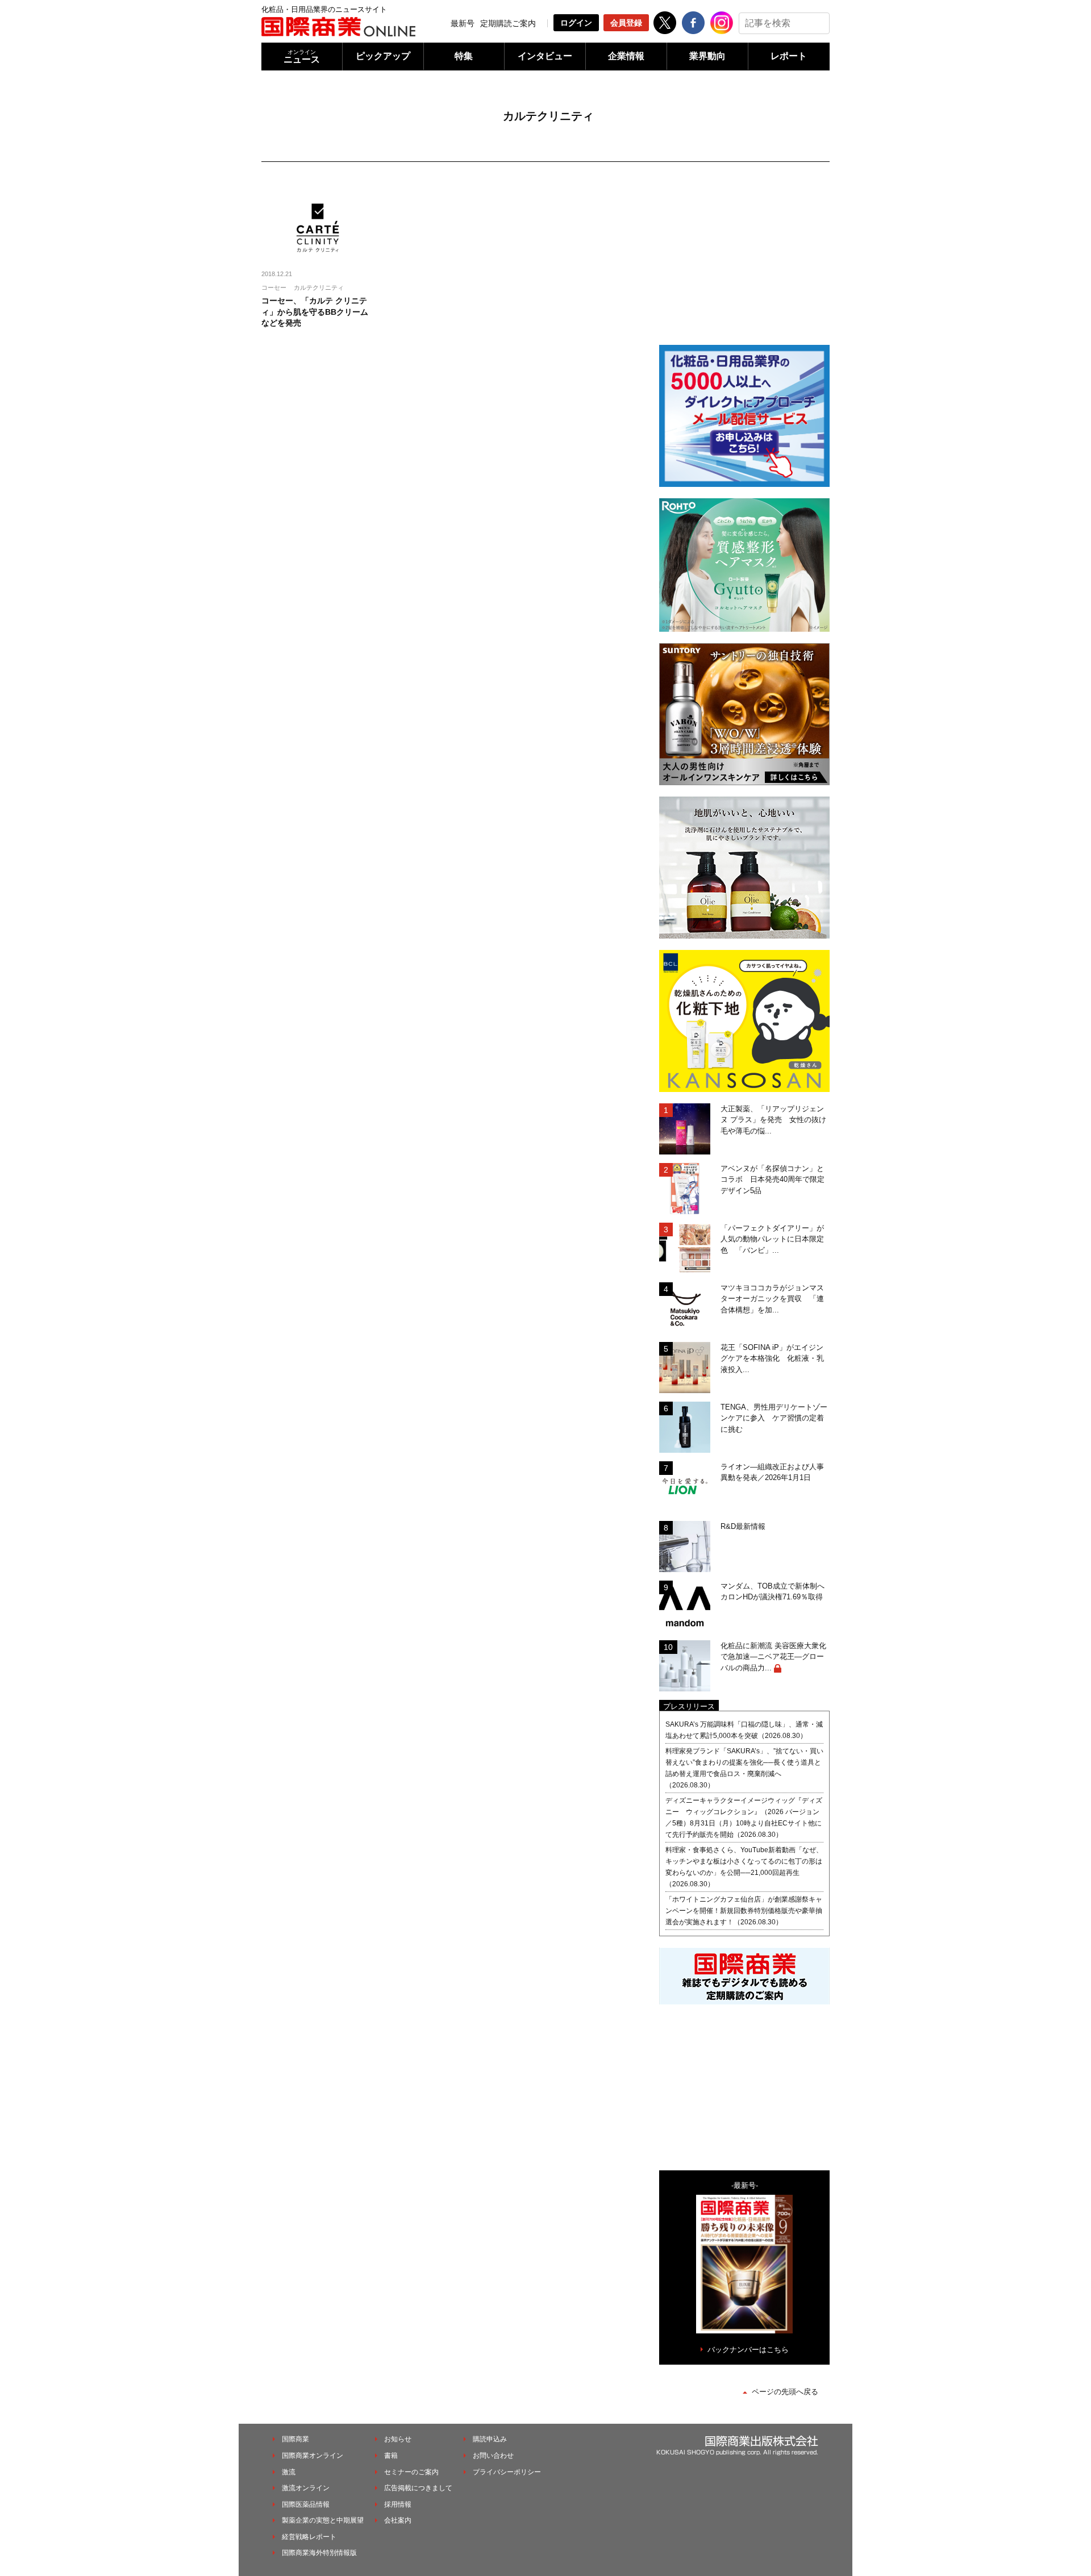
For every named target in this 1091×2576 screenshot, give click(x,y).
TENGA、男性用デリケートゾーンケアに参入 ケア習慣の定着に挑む (774, 1418)
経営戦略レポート (309, 2537)
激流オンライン (306, 2488)
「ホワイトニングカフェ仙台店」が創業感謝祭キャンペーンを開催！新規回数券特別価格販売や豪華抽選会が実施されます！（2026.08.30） (744, 1911)
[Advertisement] (744, 261)
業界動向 (707, 56)
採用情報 (398, 2504)
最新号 (463, 23)
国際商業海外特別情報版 (319, 2553)
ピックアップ (383, 56)
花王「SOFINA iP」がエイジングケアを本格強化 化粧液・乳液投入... (772, 1358)
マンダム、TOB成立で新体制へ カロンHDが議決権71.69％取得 (775, 1592)
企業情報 (626, 56)
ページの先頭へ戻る (785, 2392)
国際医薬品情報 (306, 2504)
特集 (464, 56)
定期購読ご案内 (508, 23)
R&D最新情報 (743, 1526)
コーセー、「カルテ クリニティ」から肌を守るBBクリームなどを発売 (315, 312)
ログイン (576, 23)
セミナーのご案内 (411, 2472)
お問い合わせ (493, 2456)
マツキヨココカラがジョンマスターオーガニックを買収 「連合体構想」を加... (772, 1299)
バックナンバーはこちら (748, 2350)
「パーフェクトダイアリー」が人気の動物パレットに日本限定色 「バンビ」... (772, 1239)
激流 (289, 2472)
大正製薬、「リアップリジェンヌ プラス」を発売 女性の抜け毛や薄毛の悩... (773, 1120)
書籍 (391, 2456)
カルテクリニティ (319, 287)
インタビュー (545, 56)
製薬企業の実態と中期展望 (323, 2520)
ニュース (302, 57)
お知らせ (398, 2439)
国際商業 (295, 2439)
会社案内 (398, 2520)
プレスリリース (689, 1706)
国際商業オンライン (313, 2456)
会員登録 (626, 23)
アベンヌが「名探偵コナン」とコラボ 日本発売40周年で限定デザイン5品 (773, 1179)
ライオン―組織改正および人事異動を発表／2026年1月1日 (772, 1472)
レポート (789, 56)
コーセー (274, 287)
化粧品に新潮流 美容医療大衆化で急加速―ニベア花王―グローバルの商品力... (773, 1657)
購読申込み (490, 2439)
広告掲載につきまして (418, 2488)
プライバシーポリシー (507, 2472)
